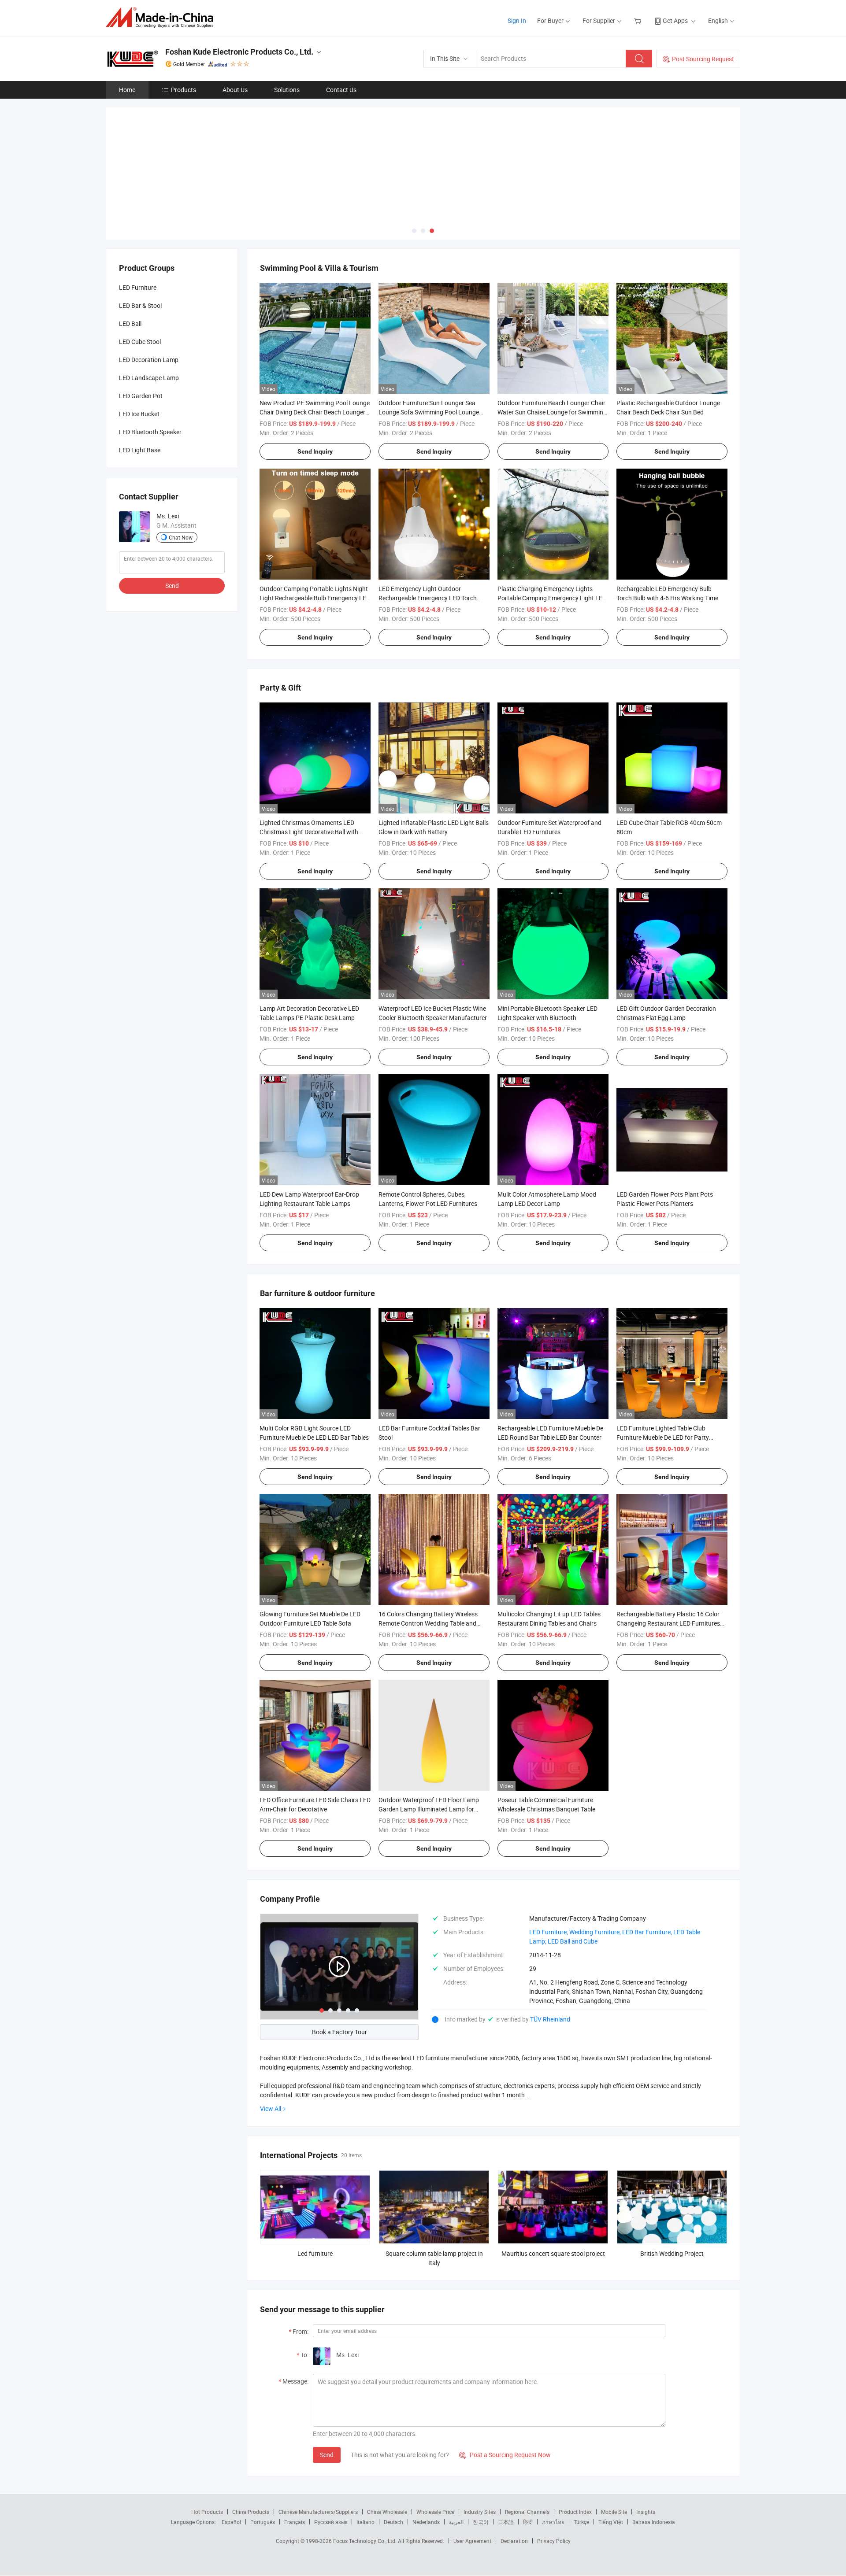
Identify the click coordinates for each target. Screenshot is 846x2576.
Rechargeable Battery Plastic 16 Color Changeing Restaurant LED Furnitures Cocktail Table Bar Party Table (668, 1623)
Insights (646, 2512)
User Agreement (472, 2541)
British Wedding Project (672, 2253)
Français (295, 2522)
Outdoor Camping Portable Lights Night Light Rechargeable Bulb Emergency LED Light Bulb (315, 598)
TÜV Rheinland (550, 2019)
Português (263, 2522)
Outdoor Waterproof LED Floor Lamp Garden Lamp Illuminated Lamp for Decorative (429, 1809)
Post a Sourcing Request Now (505, 2455)
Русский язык (331, 2522)
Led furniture (315, 2253)
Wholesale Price (435, 2512)
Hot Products (207, 2512)
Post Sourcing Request (703, 59)
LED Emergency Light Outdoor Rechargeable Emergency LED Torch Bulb (428, 598)
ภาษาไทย (553, 2522)
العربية (456, 2522)
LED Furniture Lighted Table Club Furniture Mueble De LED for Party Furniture (663, 1437)
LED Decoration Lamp (149, 360)
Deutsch (393, 2522)
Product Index (575, 2512)
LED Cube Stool (140, 342)
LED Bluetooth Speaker (150, 432)
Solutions (287, 90)
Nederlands (426, 2522)
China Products (251, 2512)
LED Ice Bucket (139, 414)
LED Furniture (138, 287)
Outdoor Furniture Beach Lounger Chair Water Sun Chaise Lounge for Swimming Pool (552, 412)
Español (231, 2522)
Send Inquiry (315, 451)
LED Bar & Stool (140, 305)
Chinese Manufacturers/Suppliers (318, 2512)
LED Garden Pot (141, 396)
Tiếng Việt (611, 2522)
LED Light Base (140, 450)
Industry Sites (480, 2512)
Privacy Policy (554, 2541)
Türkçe (581, 2522)
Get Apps (675, 20)
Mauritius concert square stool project (553, 2253)
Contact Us (341, 90)
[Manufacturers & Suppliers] (162, 17)
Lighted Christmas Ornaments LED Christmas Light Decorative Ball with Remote (309, 832)
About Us (235, 90)
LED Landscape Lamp (149, 378)
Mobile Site (614, 2512)
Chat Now (181, 537)
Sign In (517, 20)
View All (271, 2108)
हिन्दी (528, 2522)
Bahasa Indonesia (654, 2522)
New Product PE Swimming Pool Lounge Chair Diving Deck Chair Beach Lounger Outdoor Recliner (315, 412)
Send (327, 2455)
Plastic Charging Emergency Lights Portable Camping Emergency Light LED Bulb (552, 598)
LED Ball (130, 323)
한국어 (481, 2522)
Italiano (365, 2522)
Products (184, 90)
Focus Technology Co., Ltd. (365, 2541)
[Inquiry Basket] (639, 20)
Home (127, 90)
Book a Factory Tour (340, 2032)
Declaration (514, 2541)
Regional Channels (527, 2512)
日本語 (506, 2522)
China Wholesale (387, 2512)
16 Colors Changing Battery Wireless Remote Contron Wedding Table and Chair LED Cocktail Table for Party (428, 1623)
